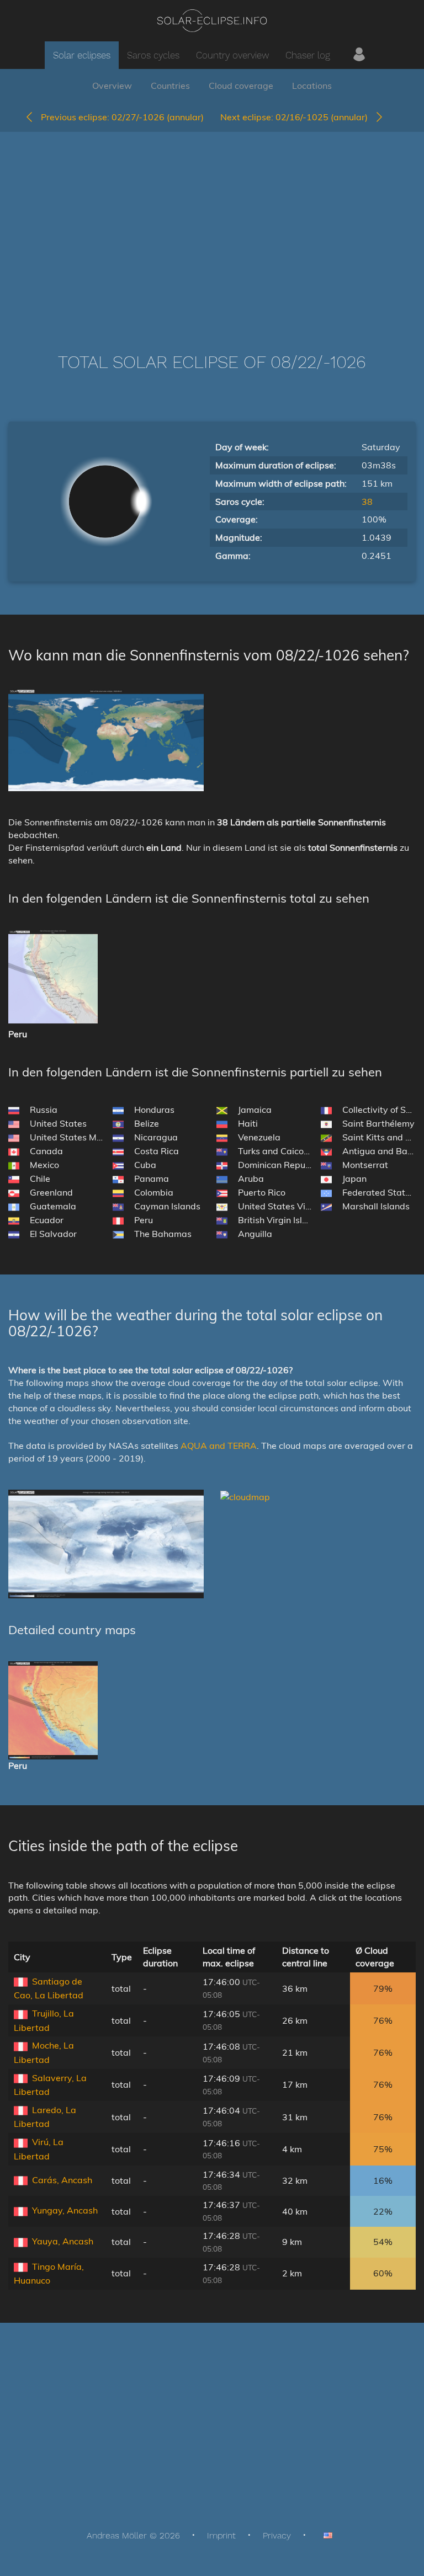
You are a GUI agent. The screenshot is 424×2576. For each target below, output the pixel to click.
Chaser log (308, 55)
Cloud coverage (241, 86)
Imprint (221, 2535)
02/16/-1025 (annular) (297, 117)
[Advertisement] (212, 226)
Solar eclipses (82, 55)
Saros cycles (153, 55)
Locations (312, 86)
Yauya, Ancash (63, 2241)
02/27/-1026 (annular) (122, 117)
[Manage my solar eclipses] (359, 55)
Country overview (232, 55)
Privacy (277, 2535)
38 (367, 502)
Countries (170, 86)
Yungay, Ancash (65, 2210)
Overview (112, 86)
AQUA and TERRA (219, 1446)
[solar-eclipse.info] (212, 21)
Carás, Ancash (62, 2180)
